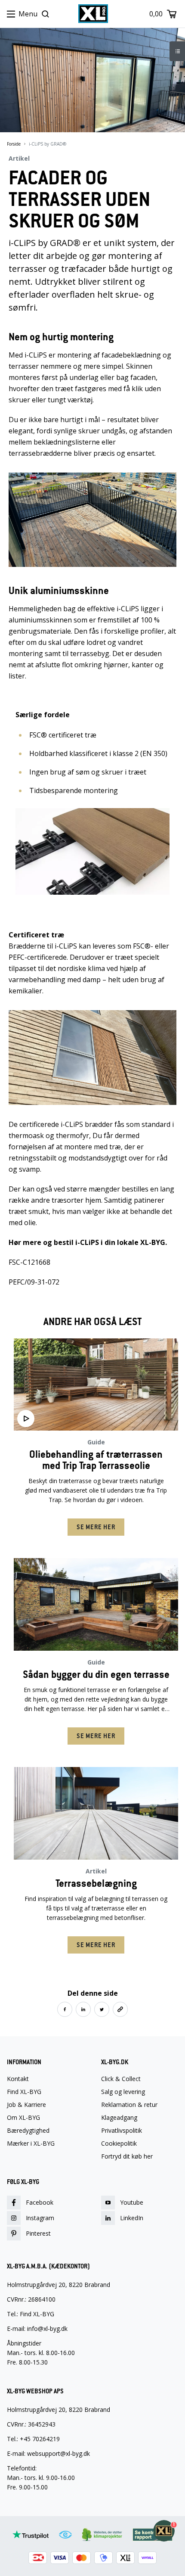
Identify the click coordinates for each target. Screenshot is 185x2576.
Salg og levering (123, 2092)
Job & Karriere (26, 2105)
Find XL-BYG (24, 2092)
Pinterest (38, 2233)
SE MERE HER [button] (96, 1527)
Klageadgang (119, 2118)
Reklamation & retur (129, 2105)
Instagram (40, 2218)
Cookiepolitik (119, 2144)
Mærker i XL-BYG (31, 2144)
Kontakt (18, 2079)
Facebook (40, 2202)
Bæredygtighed (28, 2131)
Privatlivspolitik (122, 2131)
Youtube (132, 2202)
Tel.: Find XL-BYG (31, 2314)
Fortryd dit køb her (127, 2156)
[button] (65, 2009)
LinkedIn (132, 2218)
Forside (14, 144)
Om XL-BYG (23, 2118)
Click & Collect (121, 2079)
